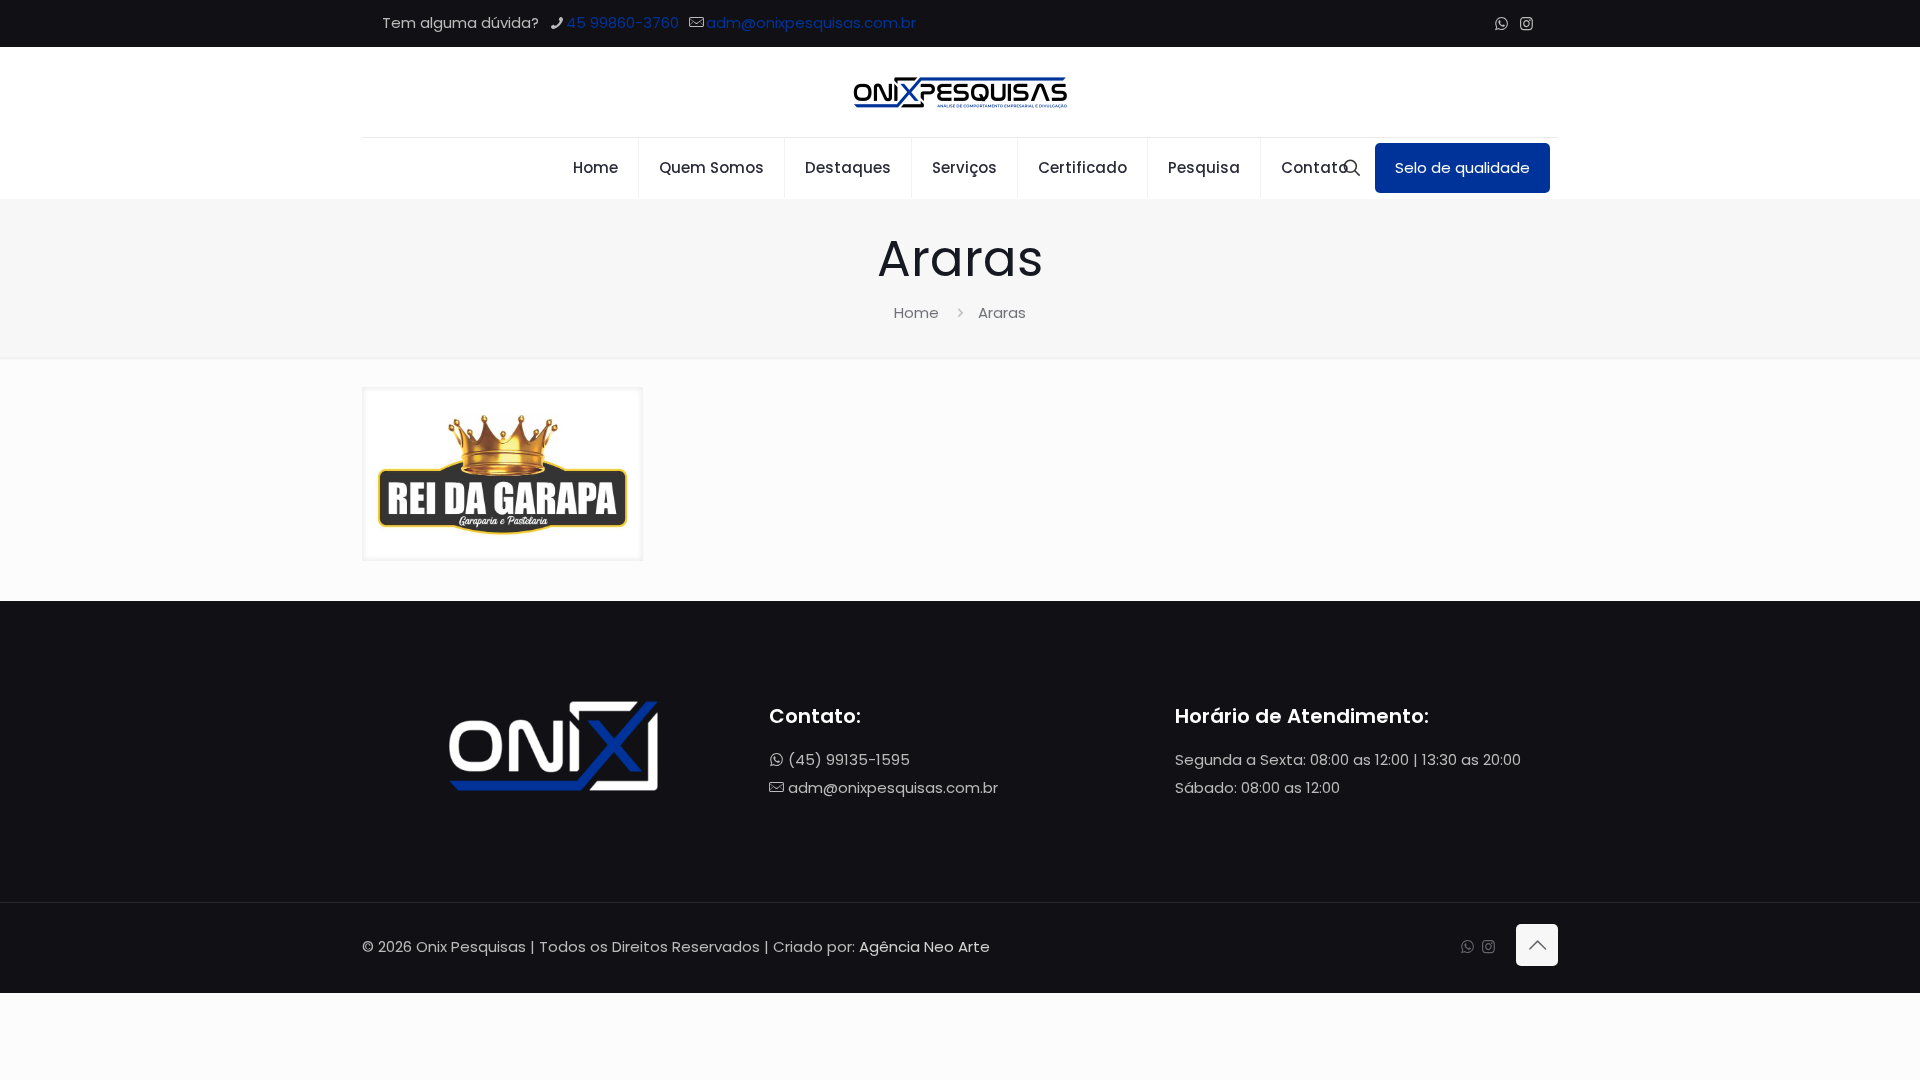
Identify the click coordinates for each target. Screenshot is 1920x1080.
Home (916, 312)
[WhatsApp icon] (1501, 23)
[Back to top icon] (1537, 945)
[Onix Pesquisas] (960, 92)
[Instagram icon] (1526, 23)
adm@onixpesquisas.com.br (811, 22)
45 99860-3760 (622, 22)
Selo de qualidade (1462, 167)
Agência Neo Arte (924, 946)
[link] (502, 474)
